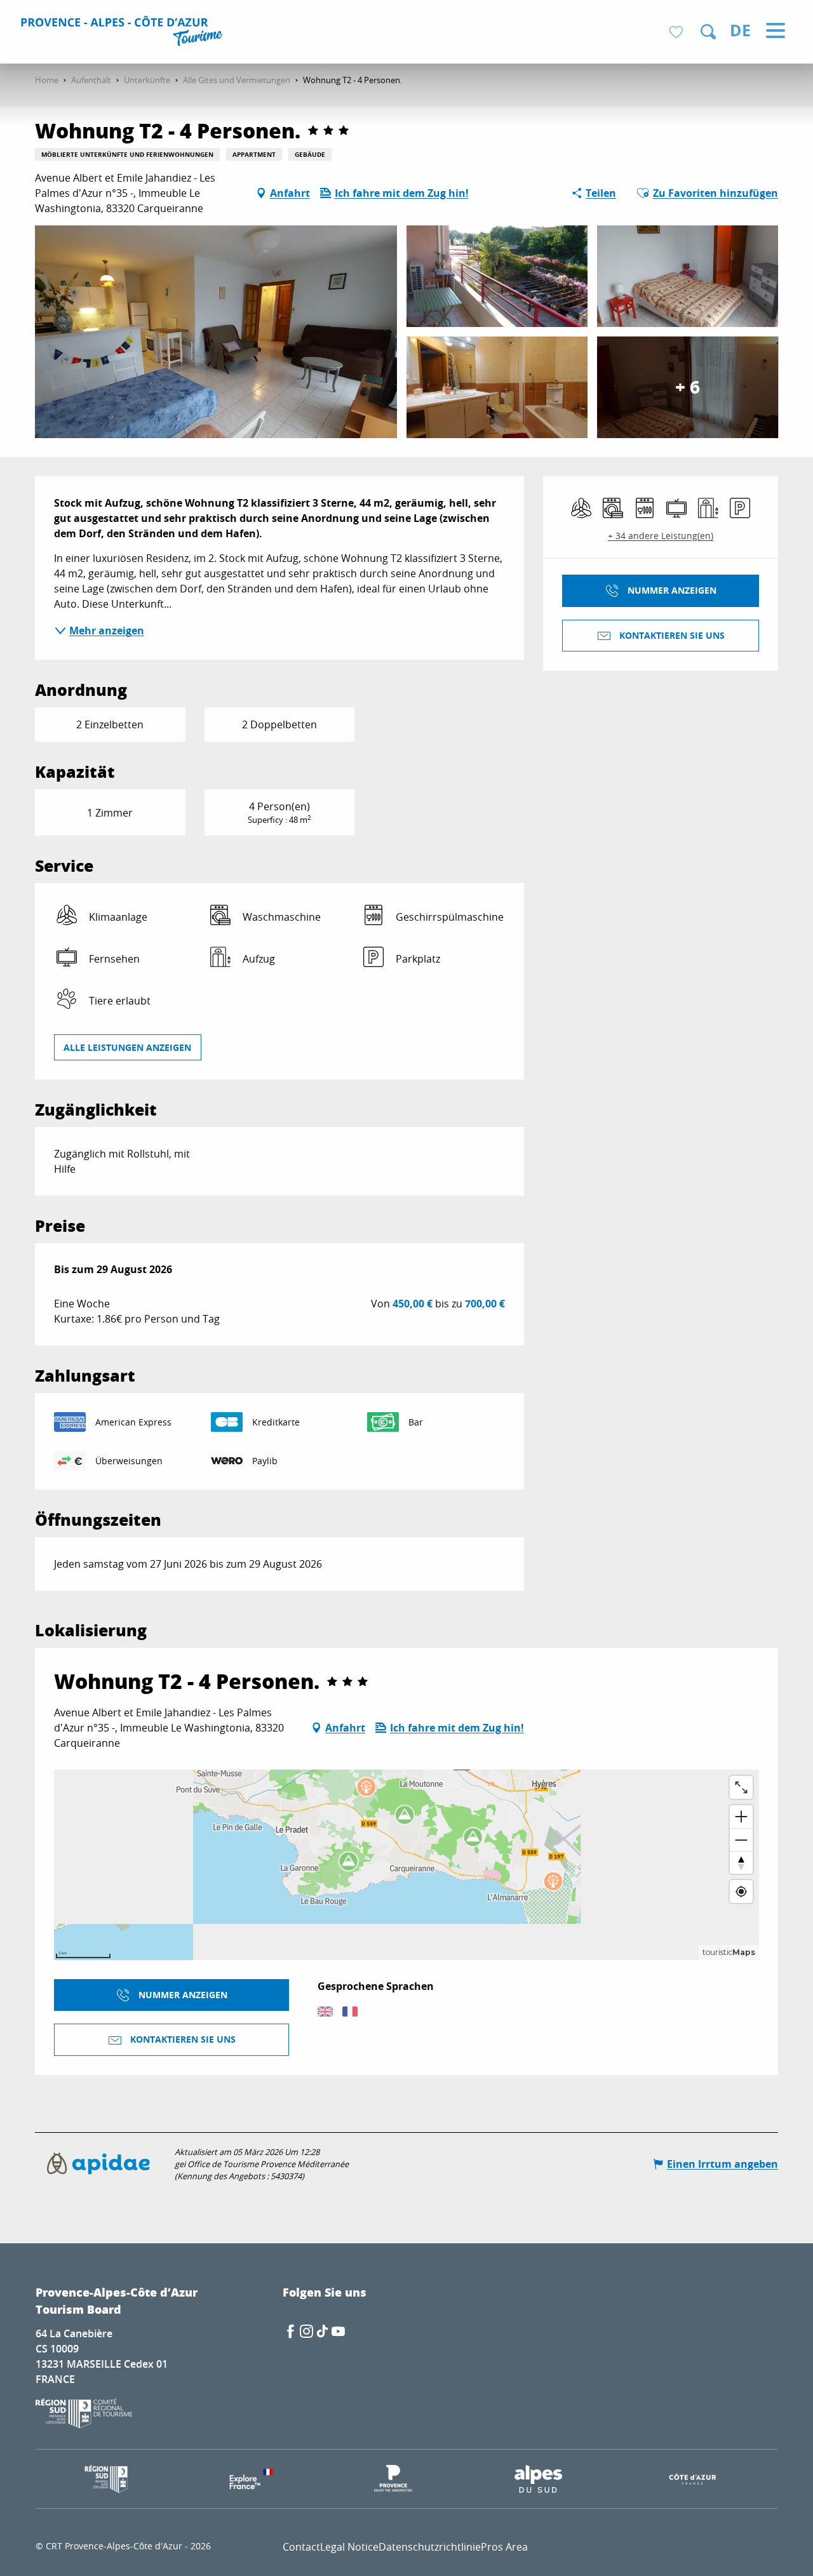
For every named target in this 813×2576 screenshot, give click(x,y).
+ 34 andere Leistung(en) (661, 536)
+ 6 (688, 387)
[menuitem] (124, 33)
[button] (708, 32)
